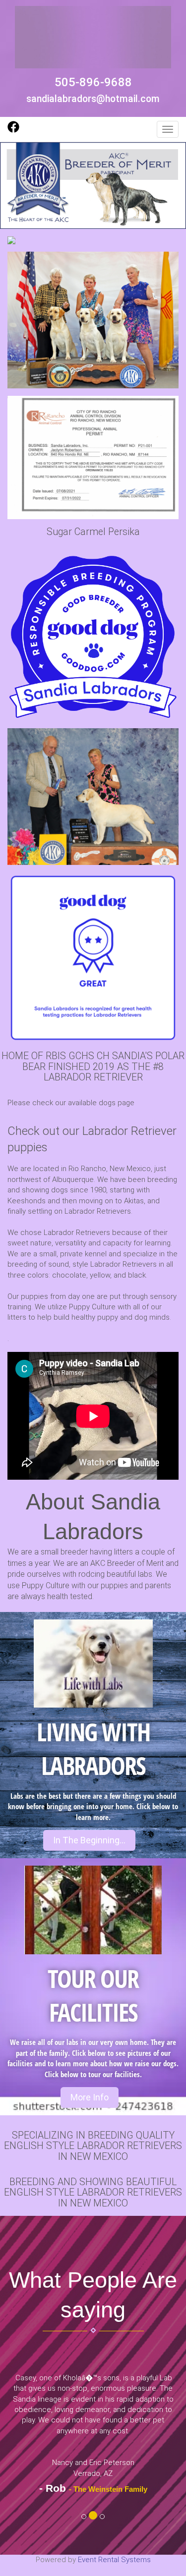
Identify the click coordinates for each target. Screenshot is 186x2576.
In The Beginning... (89, 1840)
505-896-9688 (93, 82)
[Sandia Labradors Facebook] (13, 130)
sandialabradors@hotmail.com (93, 99)
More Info (90, 2097)
